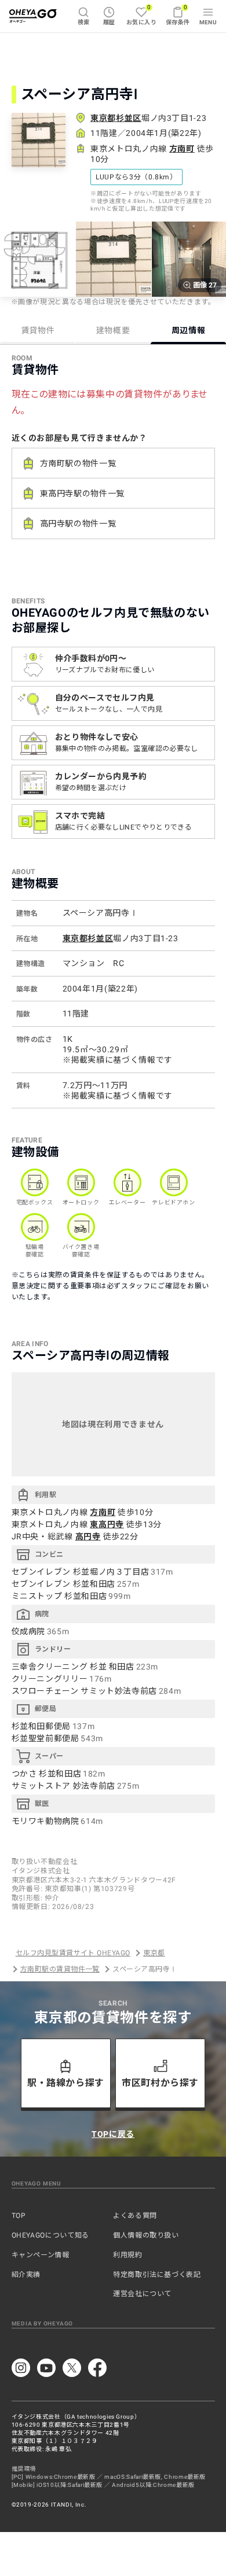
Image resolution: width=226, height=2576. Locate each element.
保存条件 (178, 15)
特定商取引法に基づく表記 (157, 2275)
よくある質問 (135, 2216)
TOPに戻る (113, 2134)
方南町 (182, 149)
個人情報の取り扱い (146, 2235)
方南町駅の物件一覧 (78, 463)
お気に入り (141, 15)
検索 (84, 22)
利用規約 (128, 2255)
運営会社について (142, 2294)
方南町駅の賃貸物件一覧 (60, 1969)
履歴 (109, 22)
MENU (208, 22)
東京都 (154, 1953)
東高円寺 (107, 1524)
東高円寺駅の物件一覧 (82, 493)
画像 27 (205, 285)
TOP (19, 2216)
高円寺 (88, 1536)
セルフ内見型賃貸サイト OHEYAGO (73, 1953)
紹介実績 (26, 2275)
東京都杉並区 (116, 118)
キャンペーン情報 (41, 2255)
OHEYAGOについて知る (50, 2235)
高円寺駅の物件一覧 (78, 524)
